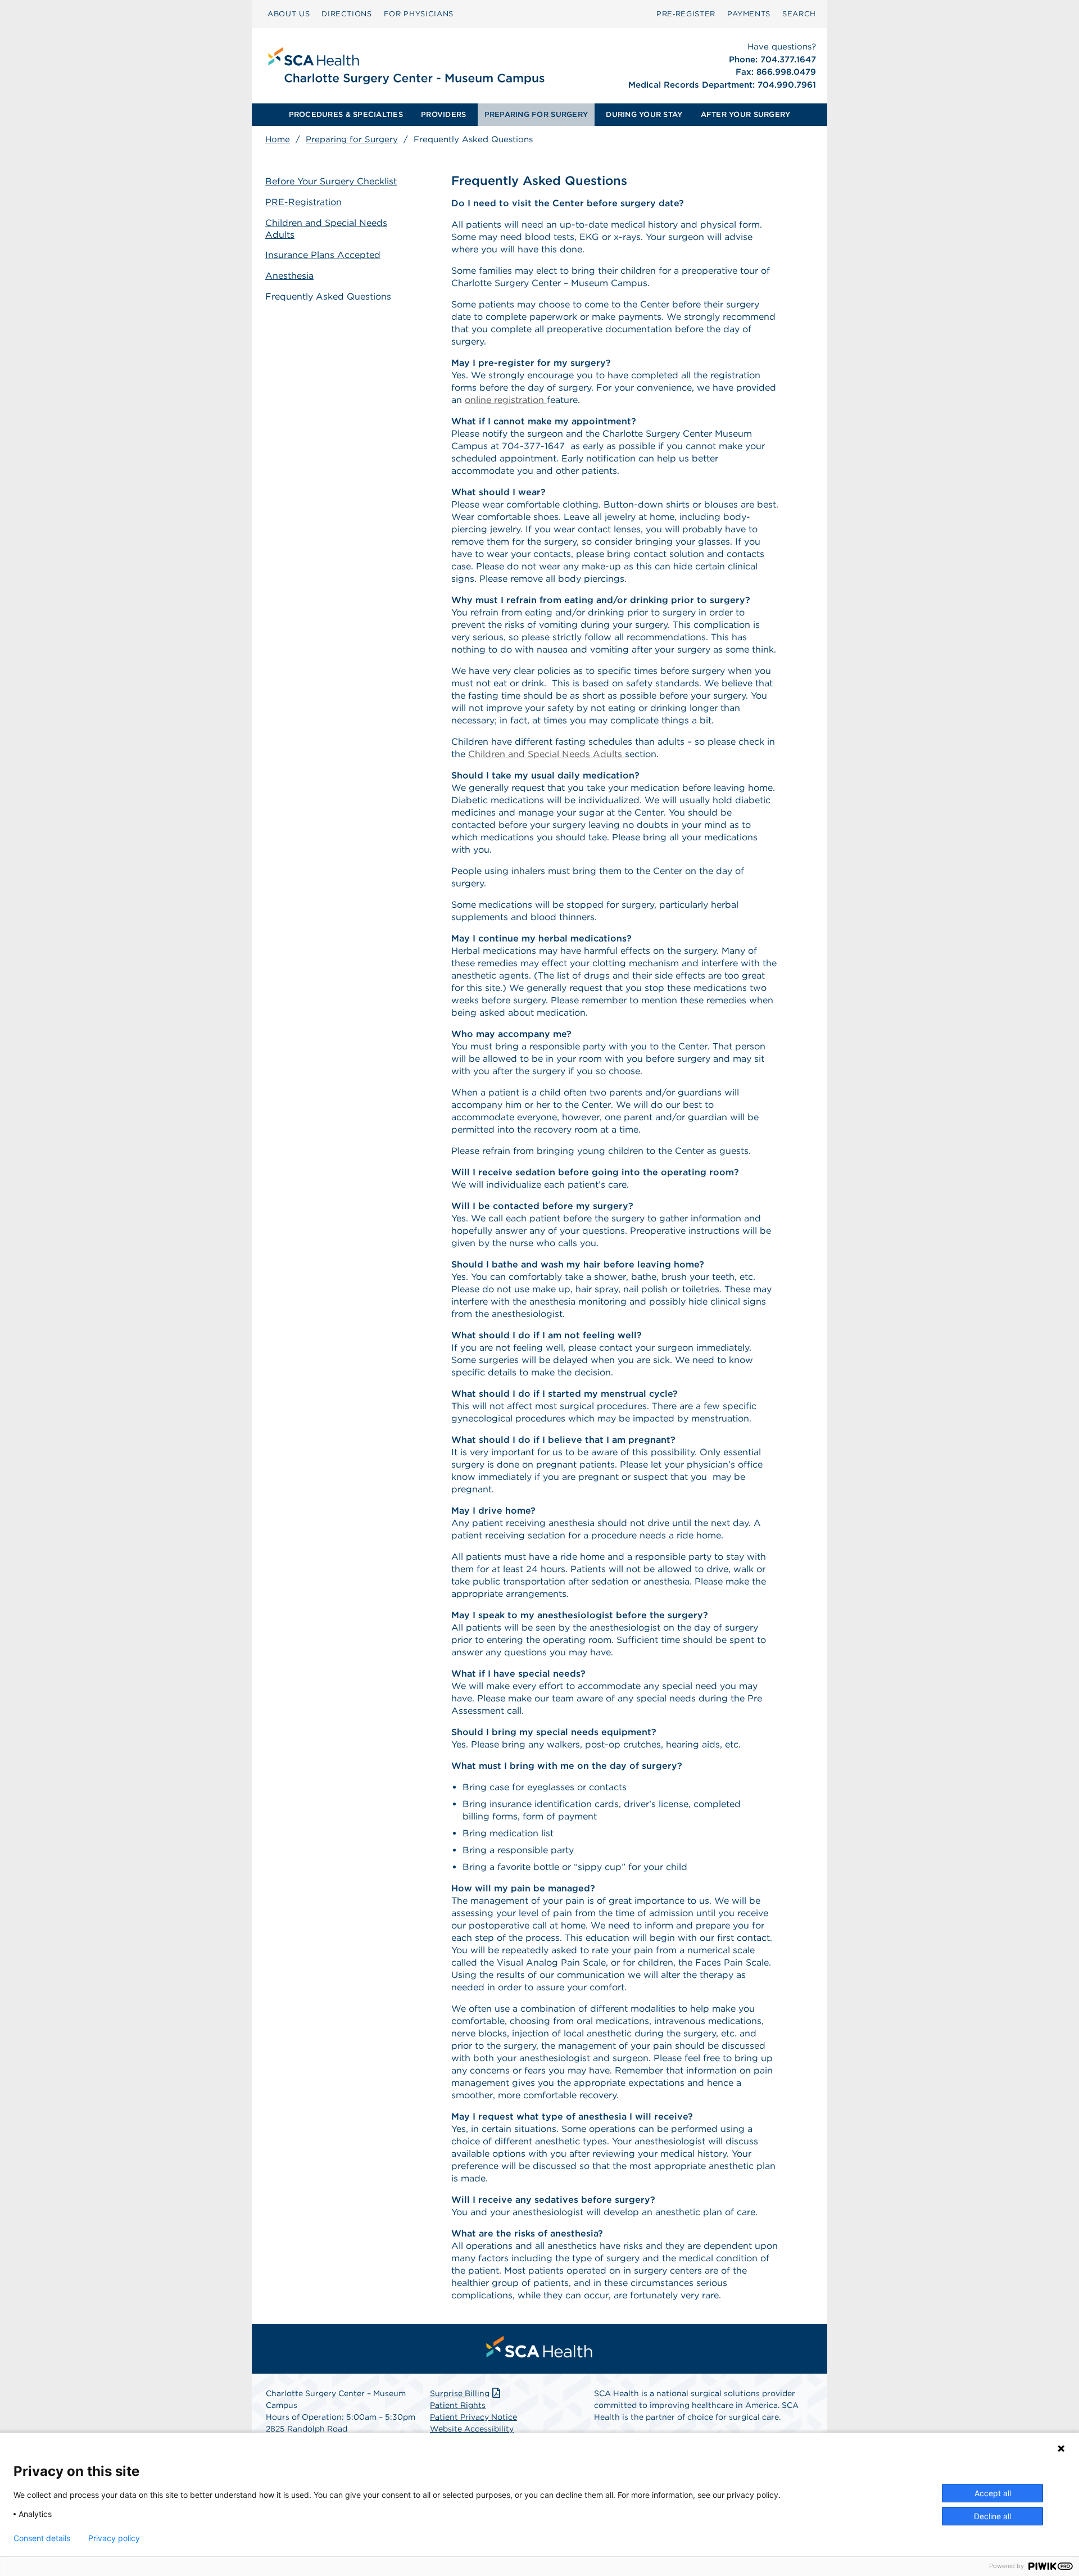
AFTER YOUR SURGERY (746, 114)
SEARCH (799, 14)
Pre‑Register (686, 14)
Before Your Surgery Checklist (331, 181)
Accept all (993, 2493)
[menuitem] (289, 14)
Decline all (992, 2516)
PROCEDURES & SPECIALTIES (346, 114)
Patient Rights (458, 2405)
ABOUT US (289, 14)
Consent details (42, 2538)
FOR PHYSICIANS (419, 14)
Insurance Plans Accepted (323, 255)
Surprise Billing (460, 2393)
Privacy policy (114, 2538)
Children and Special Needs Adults (326, 229)
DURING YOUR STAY (644, 114)
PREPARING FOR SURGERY (536, 114)
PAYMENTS (749, 14)
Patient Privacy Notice (473, 2417)
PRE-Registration (303, 202)
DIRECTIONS (347, 14)
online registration (506, 400)
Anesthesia (289, 276)
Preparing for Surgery (352, 139)
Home (278, 139)
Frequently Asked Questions (328, 296)
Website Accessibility (472, 2429)
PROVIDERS (443, 114)
